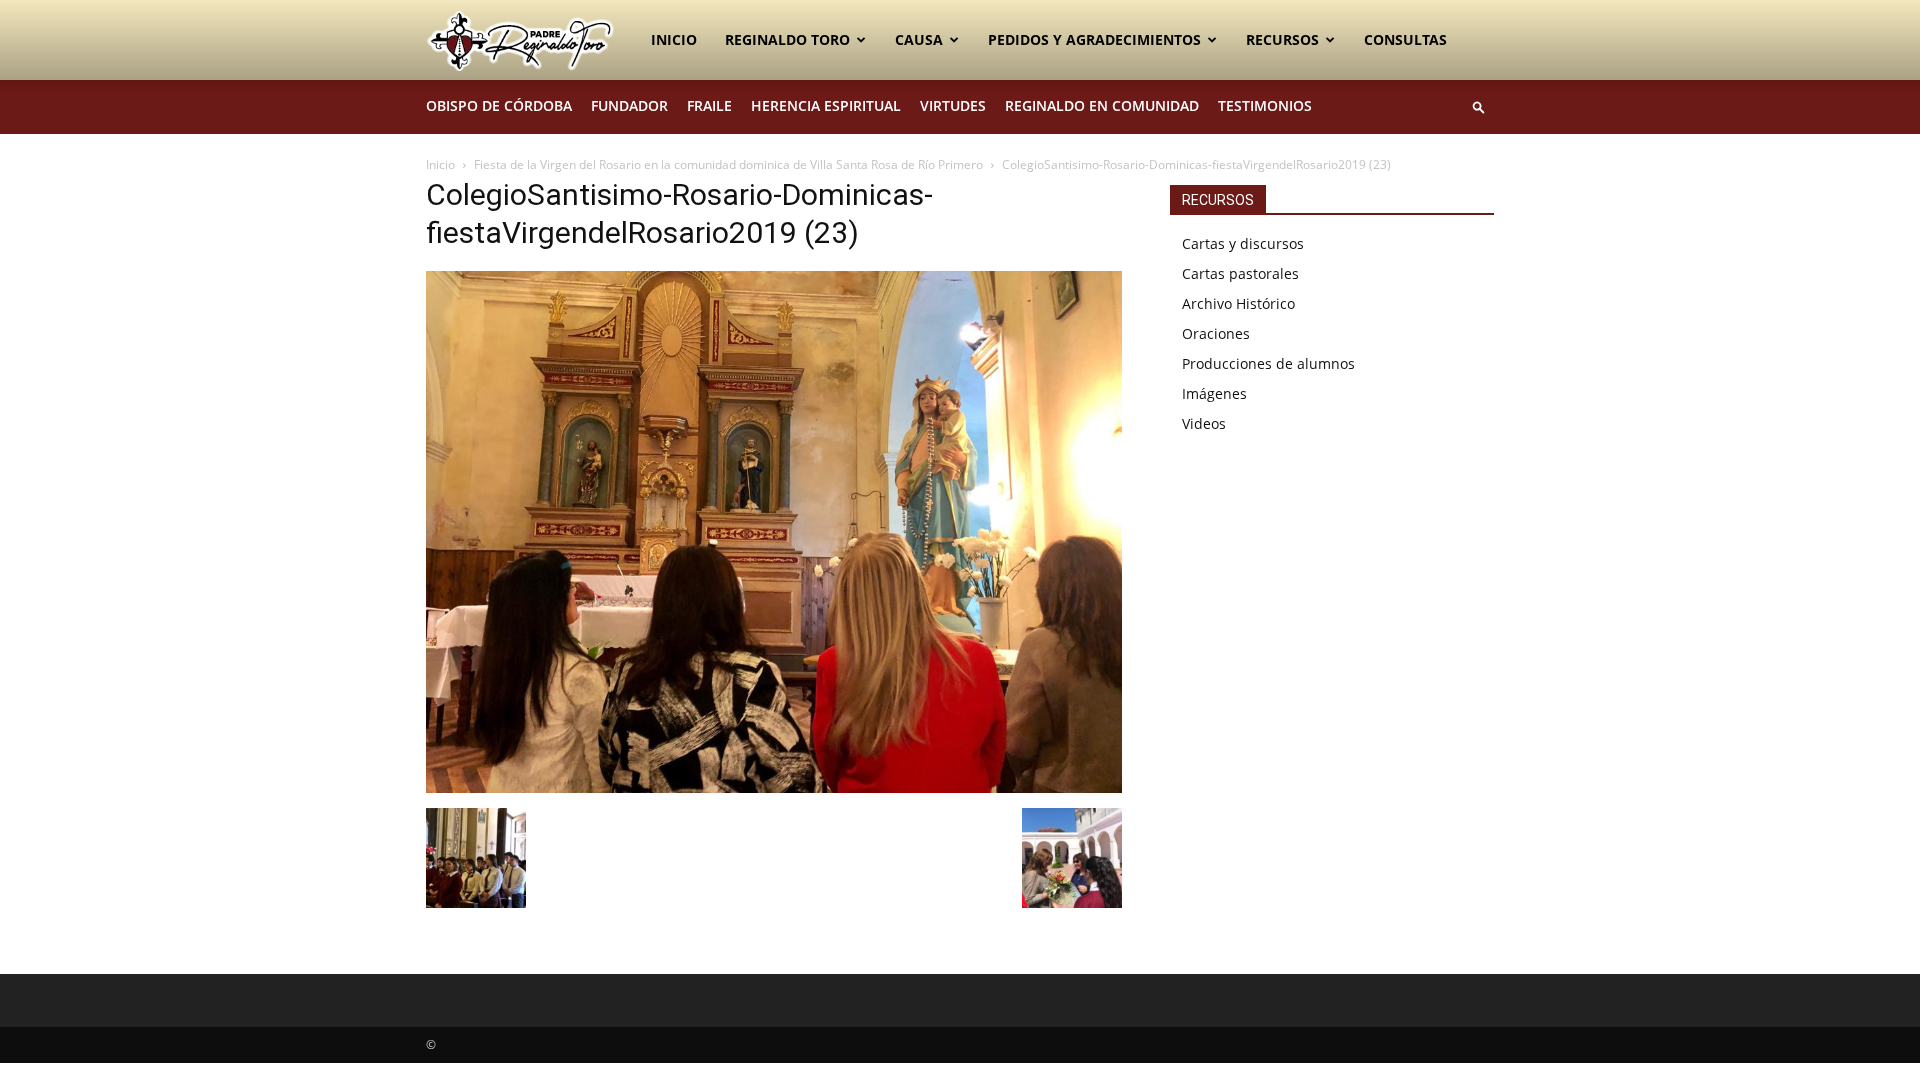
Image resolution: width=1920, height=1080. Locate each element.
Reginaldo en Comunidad (1102, 105)
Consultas (1405, 39)
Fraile (709, 105)
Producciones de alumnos (1268, 363)
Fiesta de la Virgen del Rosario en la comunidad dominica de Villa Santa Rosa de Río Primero (728, 164)
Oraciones (1216, 333)
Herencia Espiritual (826, 105)
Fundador (629, 105)
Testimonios (1265, 105)
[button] (1479, 106)
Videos (1204, 423)
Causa (919, 39)
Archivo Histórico (1238, 303)
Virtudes (953, 105)
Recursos (1282, 39)
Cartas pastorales (1240, 273)
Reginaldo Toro (787, 39)
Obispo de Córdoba (499, 105)
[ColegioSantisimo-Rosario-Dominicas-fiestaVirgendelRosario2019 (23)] (774, 787)
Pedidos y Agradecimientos (1094, 39)
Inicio (674, 39)
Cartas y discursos (1243, 243)
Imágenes (1214, 393)
